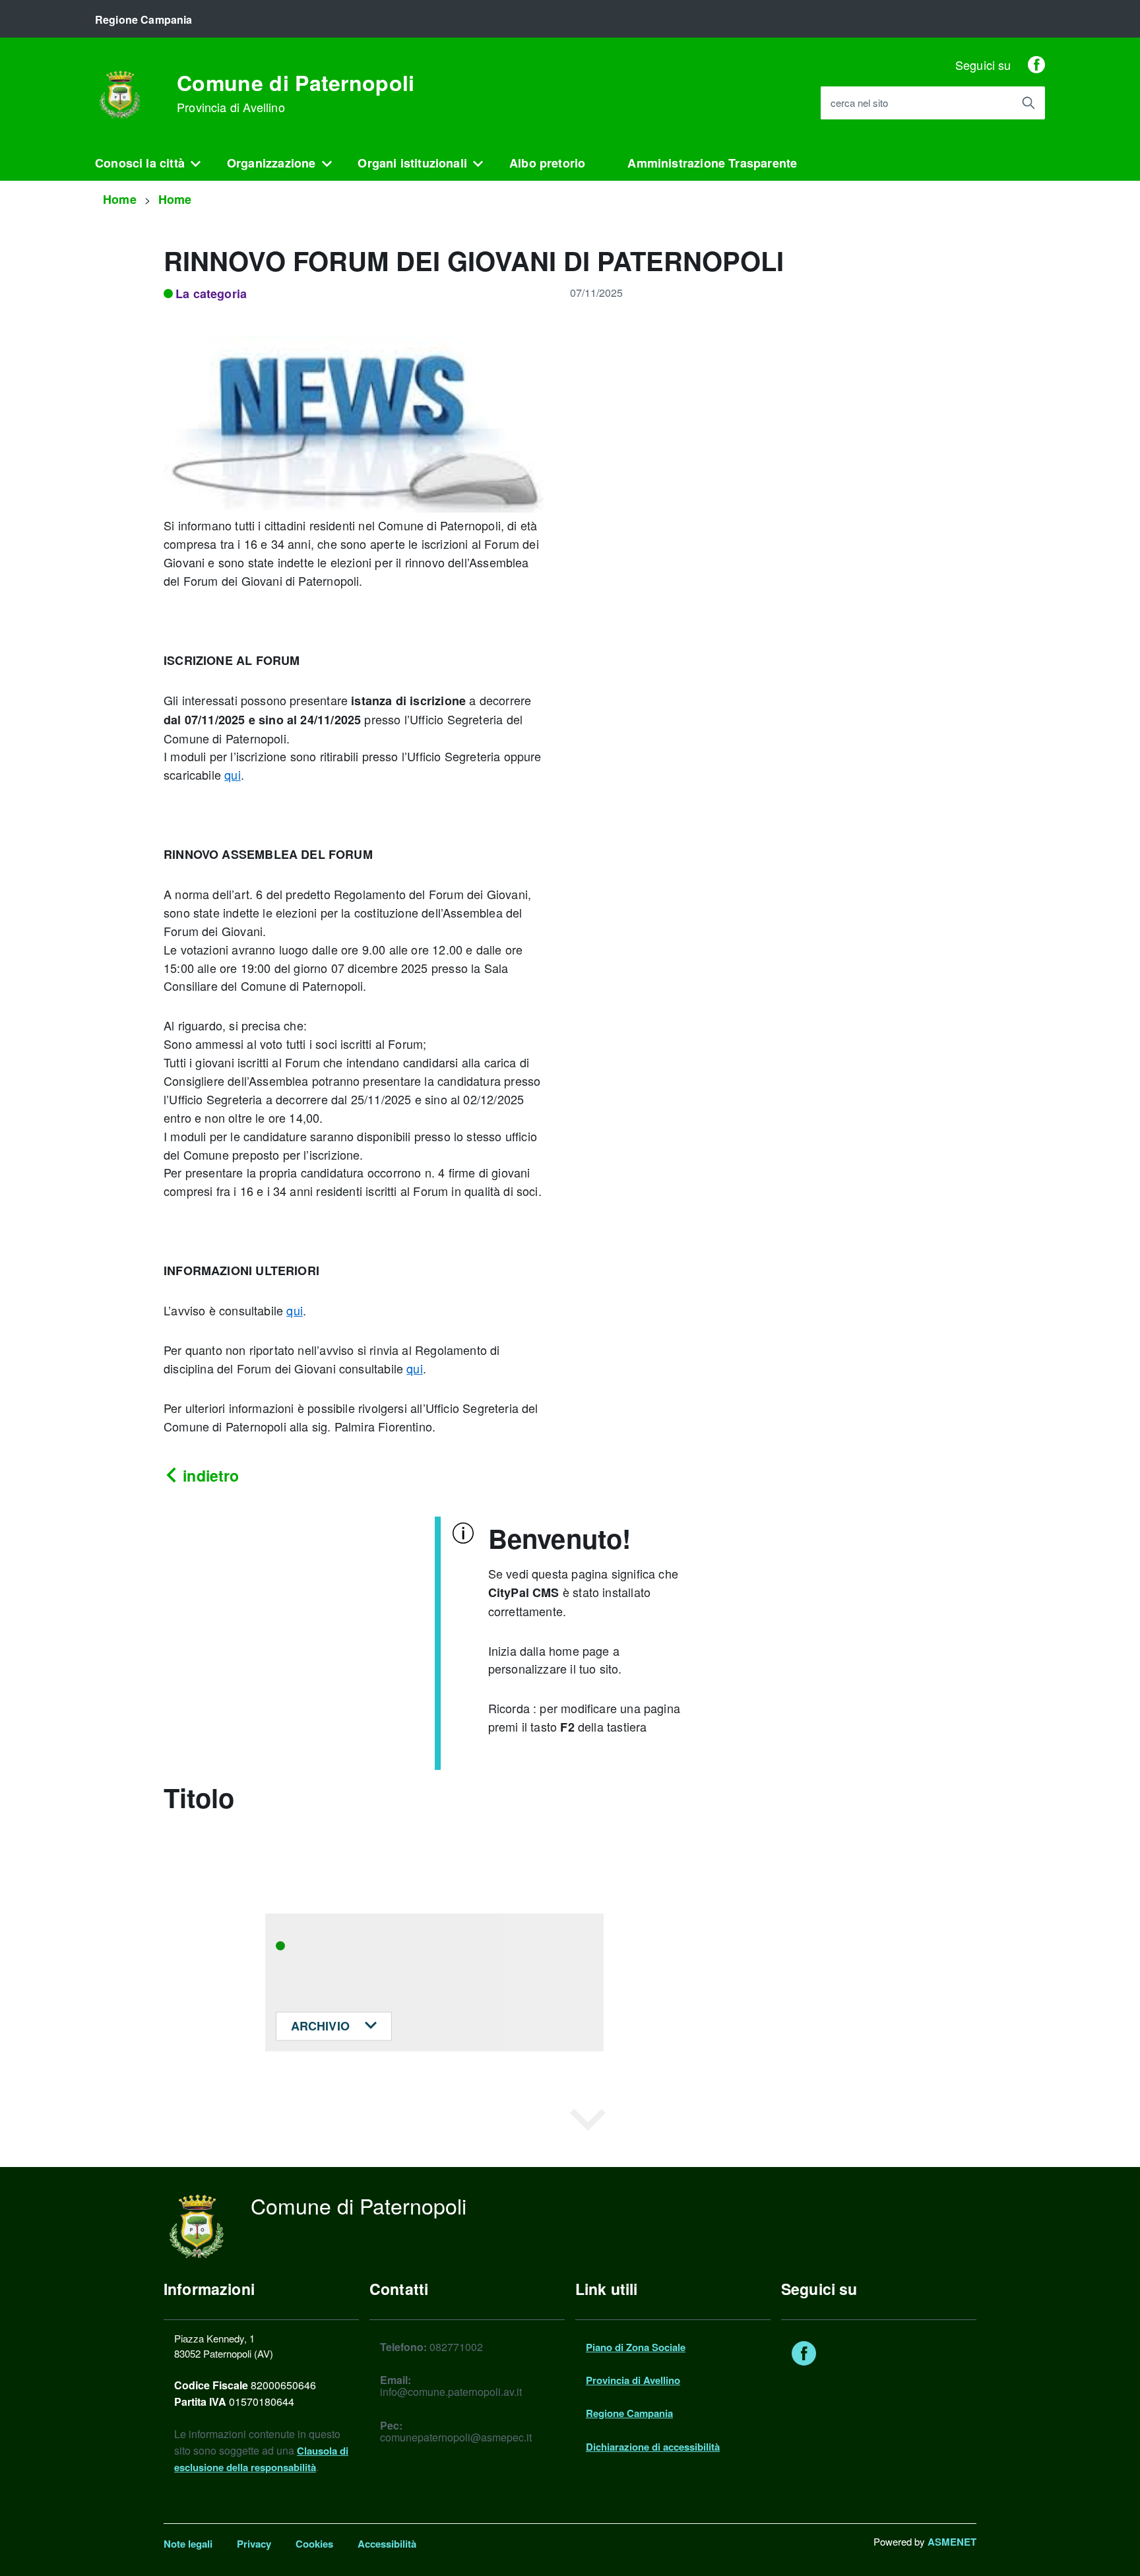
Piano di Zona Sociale (636, 2347)
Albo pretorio (547, 163)
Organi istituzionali (412, 163)
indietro (209, 1475)
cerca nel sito (859, 103)
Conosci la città (140, 163)
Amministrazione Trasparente (712, 163)
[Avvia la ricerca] (1029, 103)
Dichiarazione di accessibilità (653, 2447)
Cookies (314, 2544)
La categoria (211, 294)
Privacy (254, 2544)
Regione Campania (629, 2413)
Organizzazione (271, 163)
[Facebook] (1036, 65)
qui (233, 774)
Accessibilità (387, 2544)
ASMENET (952, 2542)
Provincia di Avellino (633, 2380)
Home (120, 199)
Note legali (188, 2544)
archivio (322, 2026)
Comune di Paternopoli (296, 93)
